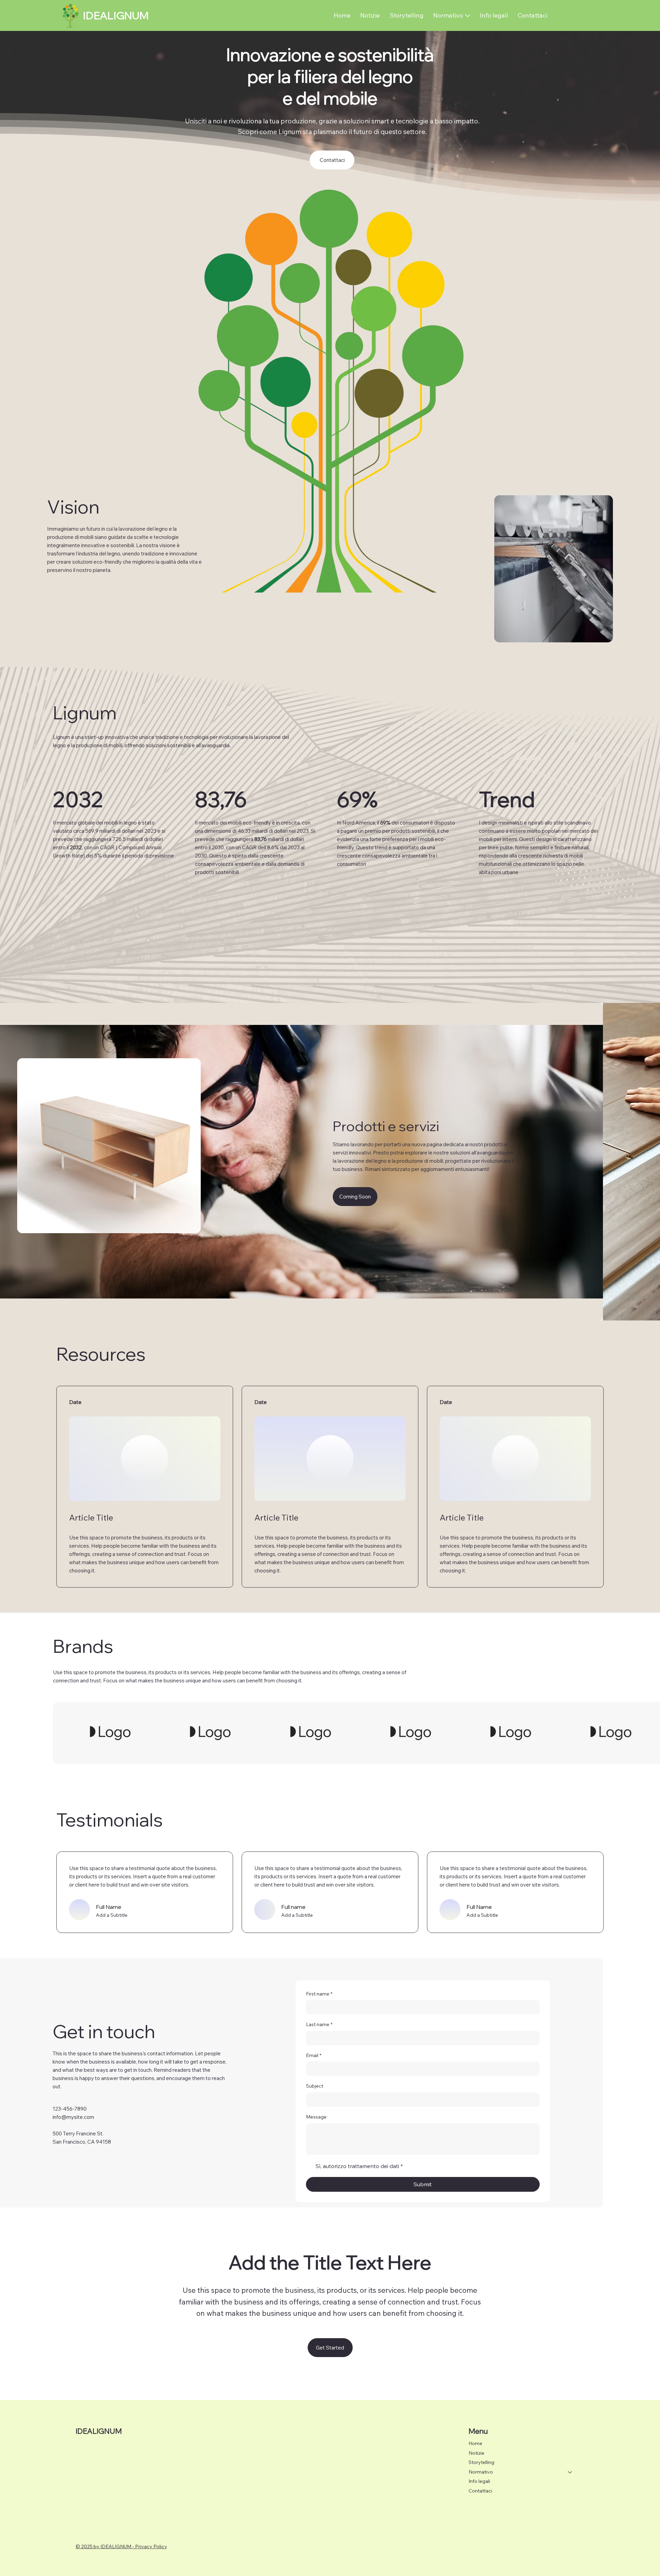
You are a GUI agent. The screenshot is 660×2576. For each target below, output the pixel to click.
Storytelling (481, 2462)
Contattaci (480, 2491)
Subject (315, 2086)
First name (319, 1994)
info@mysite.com (73, 2117)
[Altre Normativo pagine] (468, 16)
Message (316, 2117)
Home (475, 2443)
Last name (319, 2024)
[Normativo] (570, 2472)
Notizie (476, 2453)
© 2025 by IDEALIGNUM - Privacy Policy (121, 2546)
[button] (355, 1197)
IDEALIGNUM (116, 15)
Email (314, 2055)
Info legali (479, 2481)
